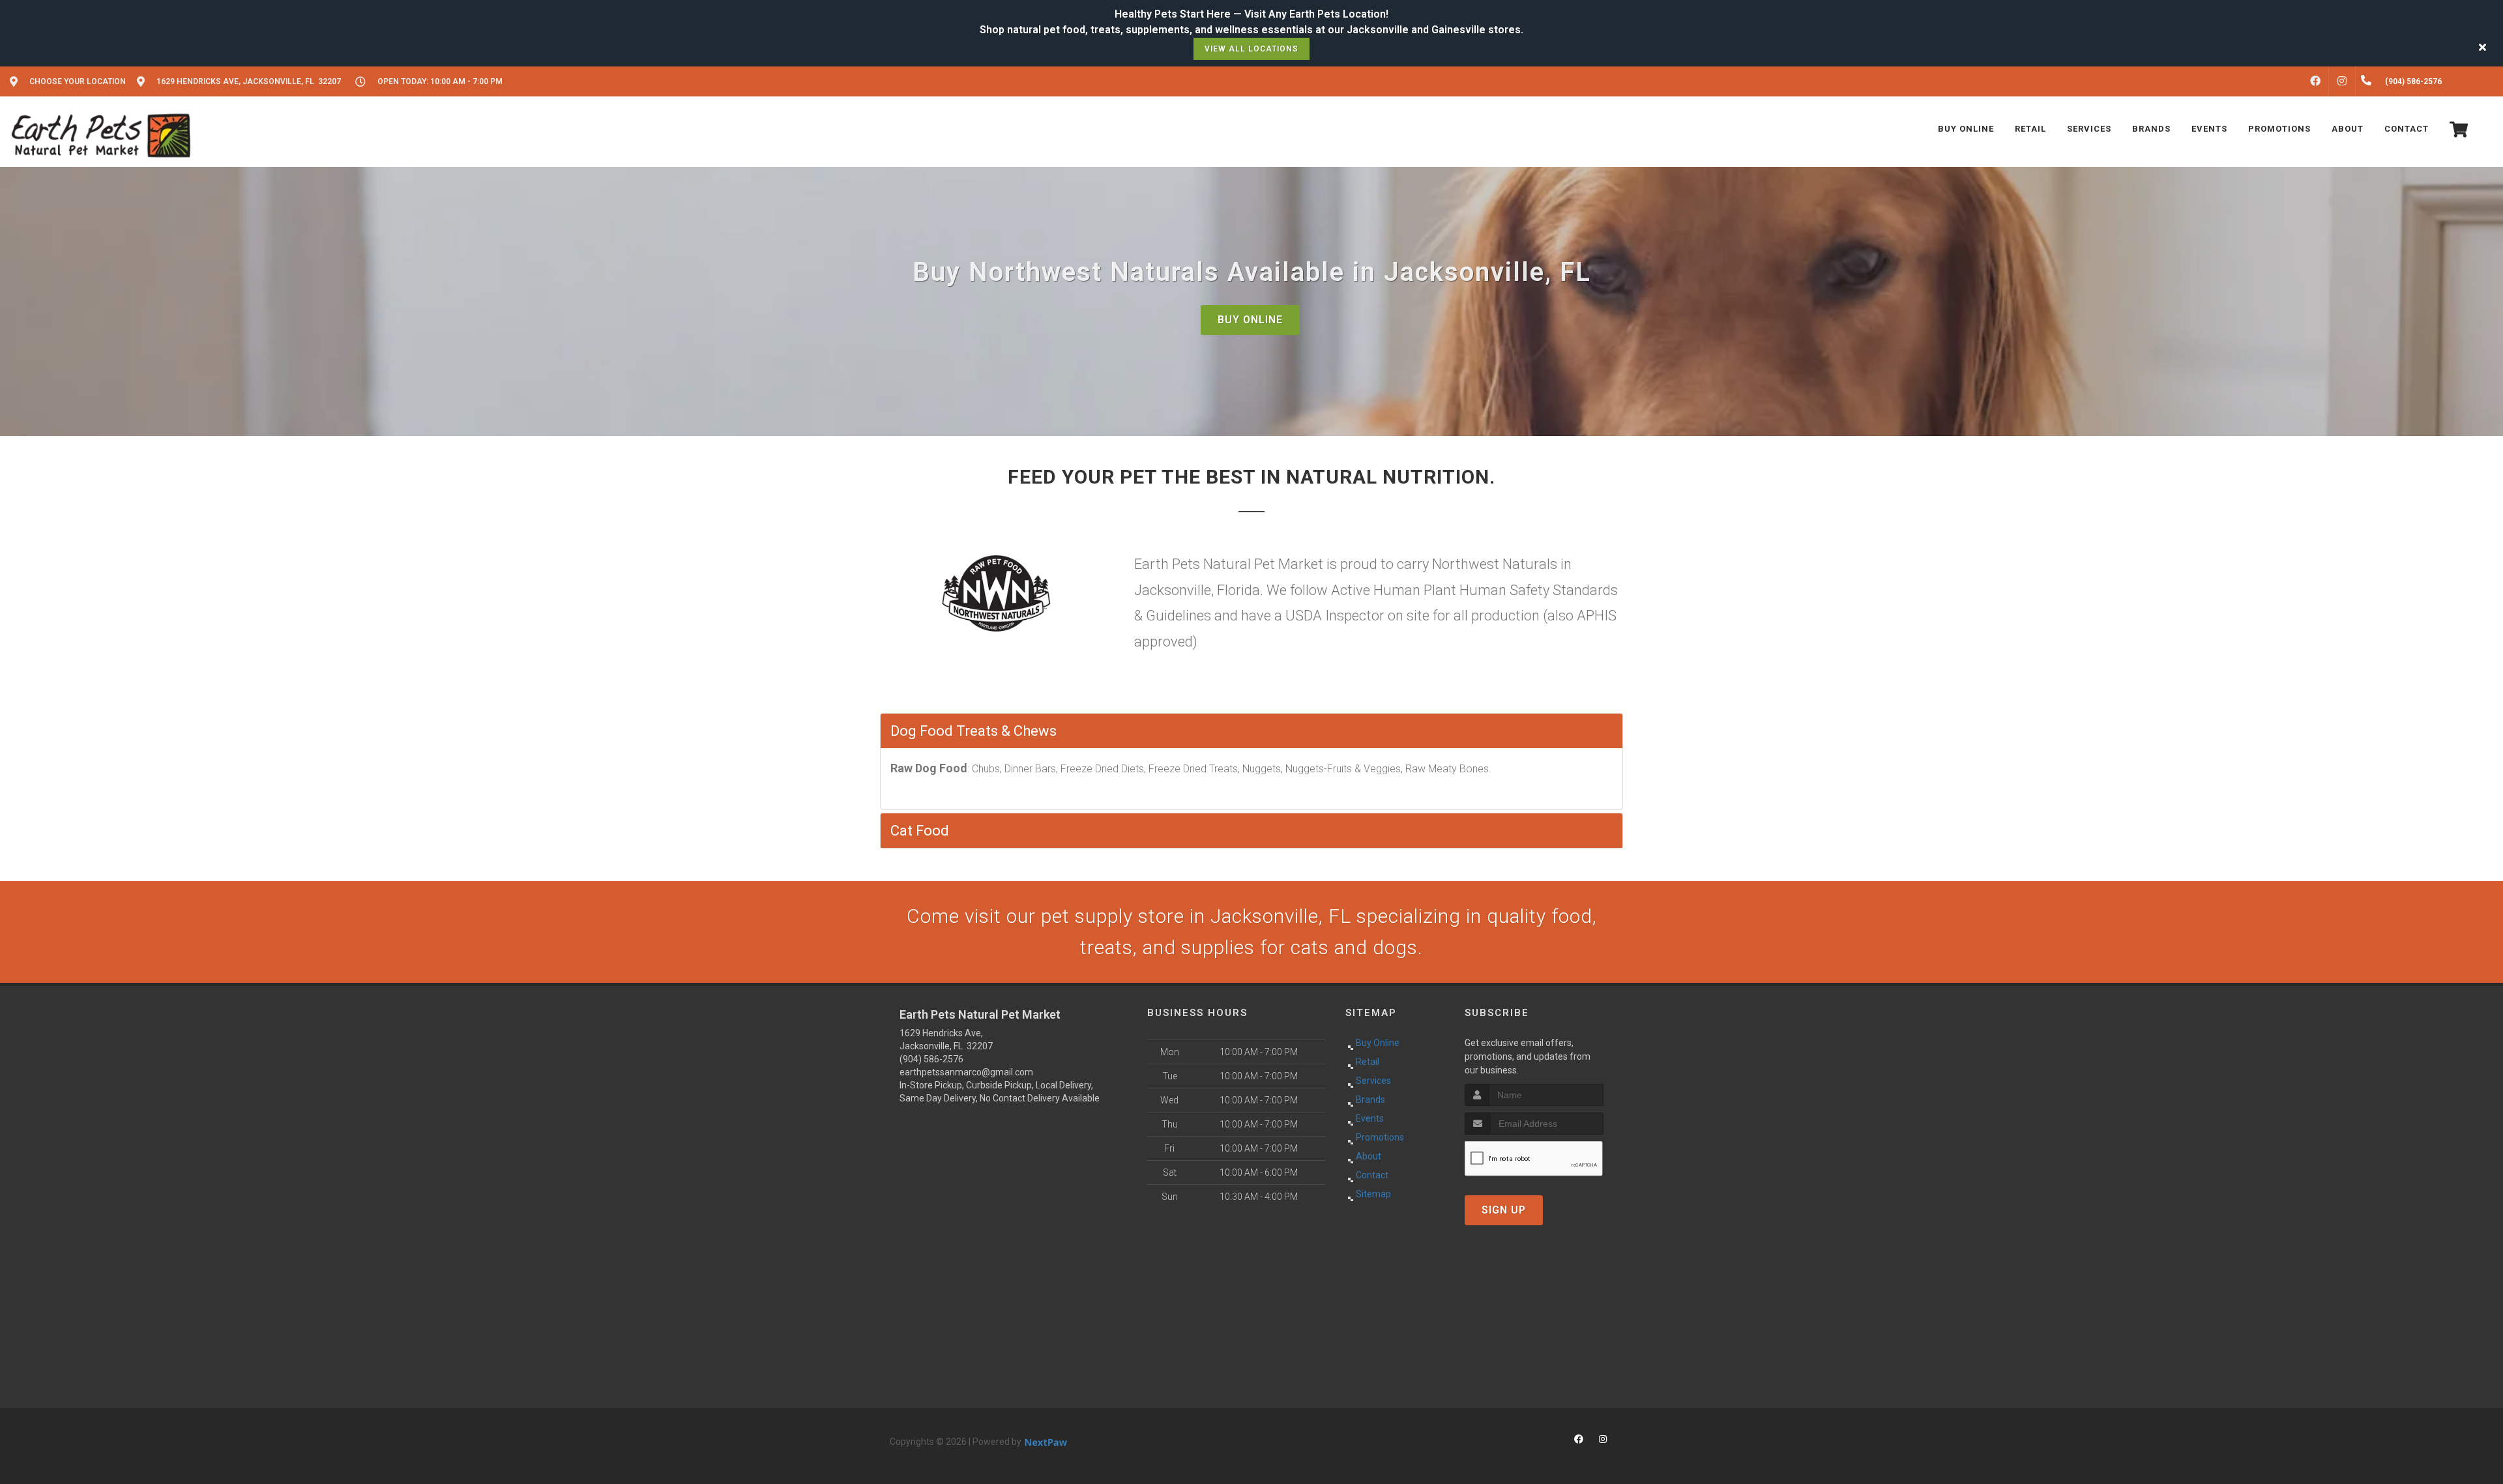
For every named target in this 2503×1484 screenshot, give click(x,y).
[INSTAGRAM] (2342, 81)
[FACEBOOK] (2315, 81)
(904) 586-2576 (931, 1059)
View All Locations (1251, 49)
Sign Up (1504, 1210)
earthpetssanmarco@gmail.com (966, 1072)
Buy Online (1250, 320)
